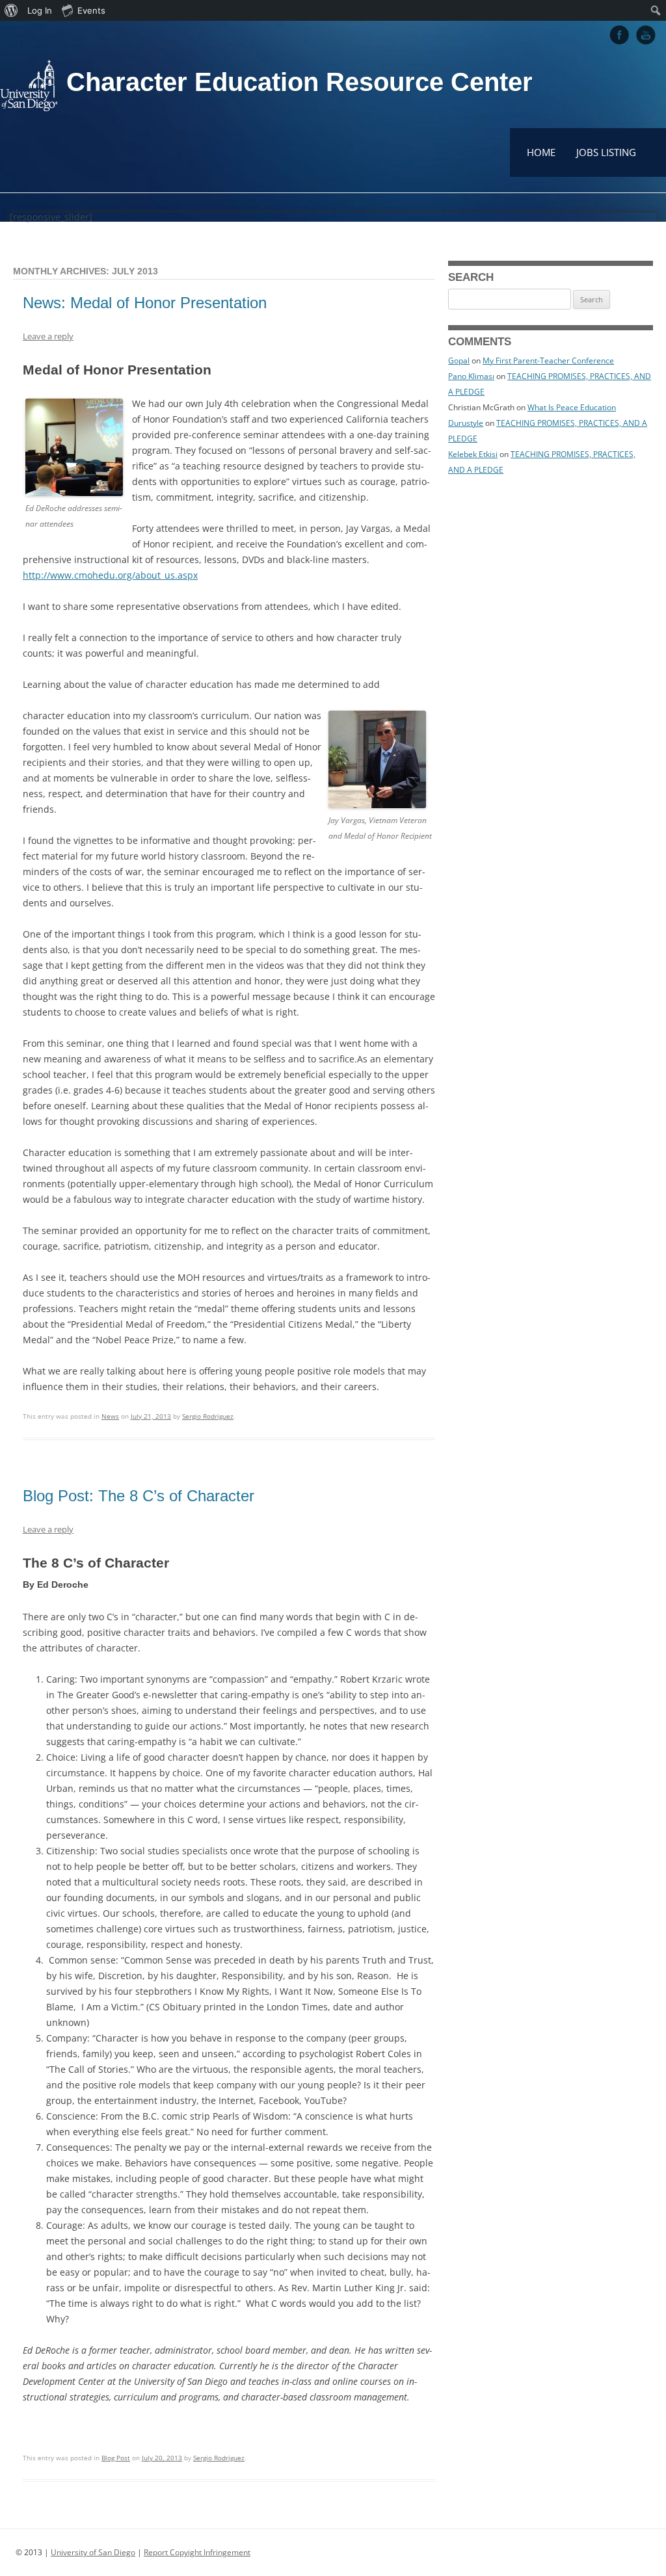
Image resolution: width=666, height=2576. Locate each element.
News (110, 1416)
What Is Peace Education (572, 407)
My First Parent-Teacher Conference (548, 361)
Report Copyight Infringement (197, 2552)
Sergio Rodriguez (208, 1416)
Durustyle (466, 423)
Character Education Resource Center (300, 82)
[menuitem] (11, 10)
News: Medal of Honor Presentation (145, 303)
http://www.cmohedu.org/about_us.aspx (110, 575)
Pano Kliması (471, 376)
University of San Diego (93, 2552)
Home (541, 152)
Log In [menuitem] (40, 10)
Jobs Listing (606, 152)
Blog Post (116, 2458)
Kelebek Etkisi (473, 454)
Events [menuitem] (91, 10)
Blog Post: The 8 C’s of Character (139, 1496)
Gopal (459, 361)
